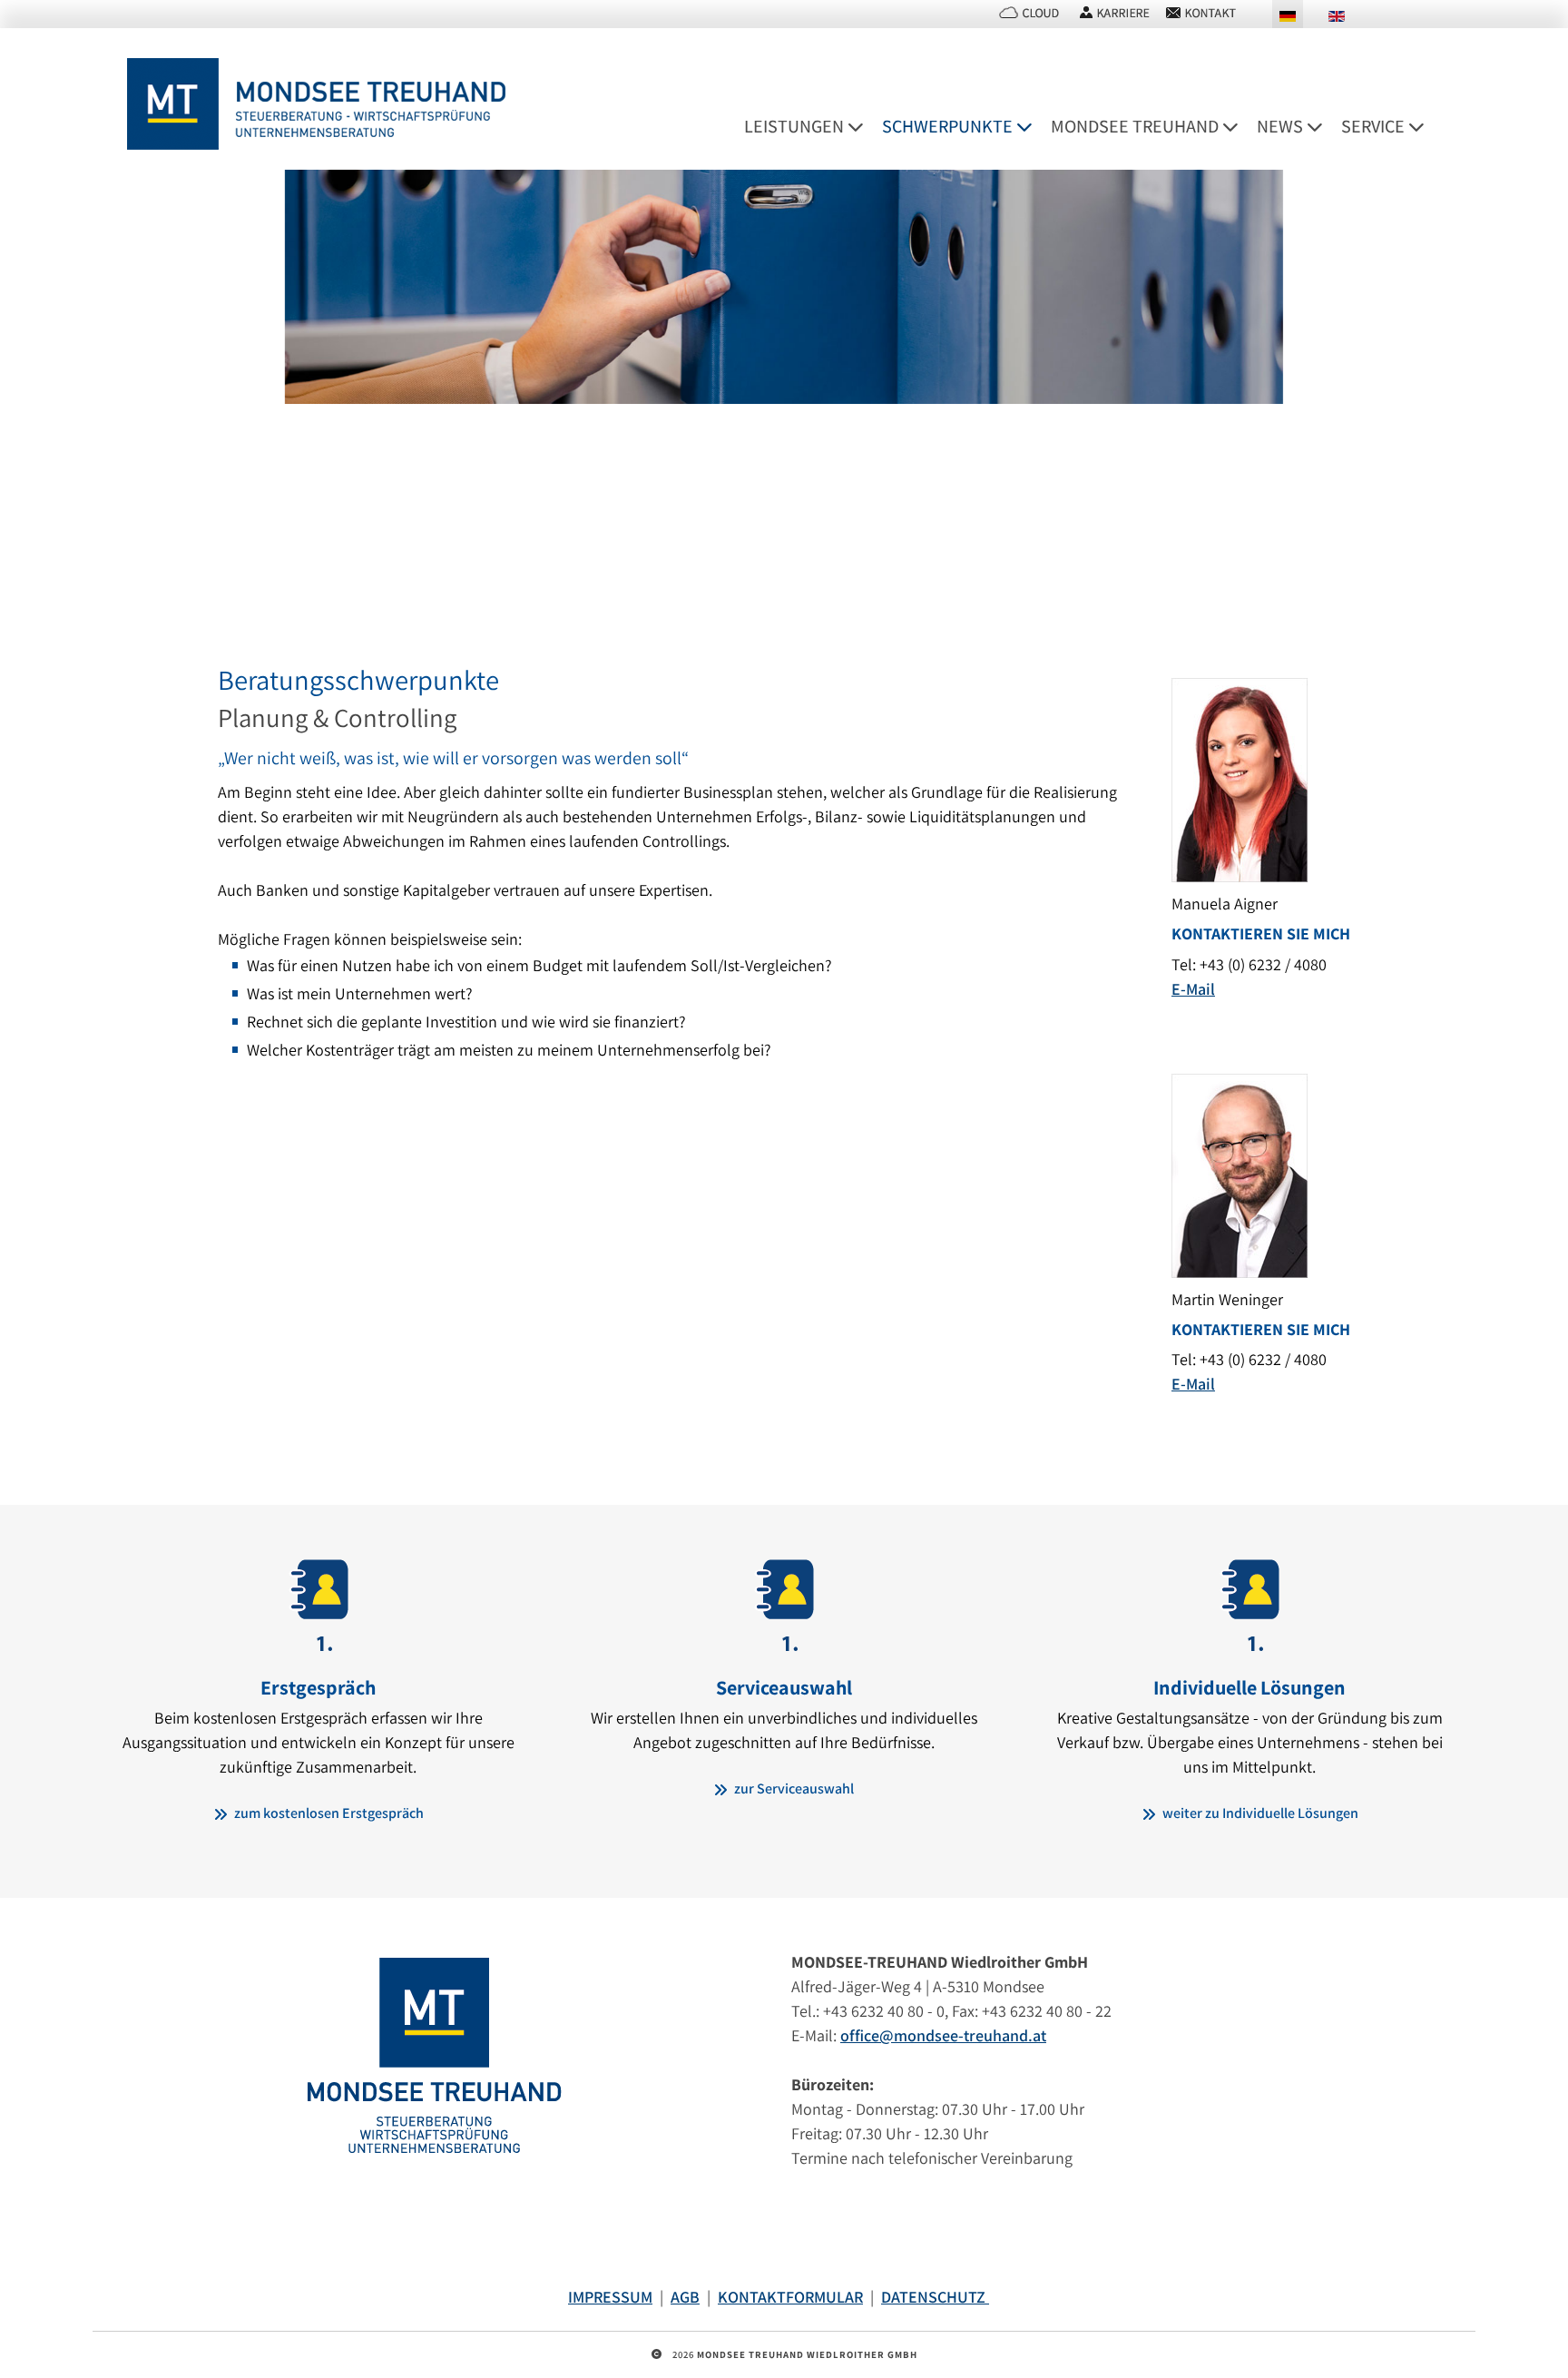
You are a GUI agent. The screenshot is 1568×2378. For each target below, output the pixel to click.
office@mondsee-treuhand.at (943, 2035)
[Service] (1423, 127)
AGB (685, 2297)
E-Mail (1193, 989)
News (1280, 126)
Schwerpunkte (947, 126)
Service (1373, 126)
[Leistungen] (862, 127)
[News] (1321, 127)
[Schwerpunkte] (1031, 127)
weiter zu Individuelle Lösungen (1259, 1813)
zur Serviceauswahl (793, 1788)
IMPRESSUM (610, 2297)
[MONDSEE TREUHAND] (1237, 127)
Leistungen (794, 126)
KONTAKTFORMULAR (790, 2297)
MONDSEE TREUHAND (1135, 126)
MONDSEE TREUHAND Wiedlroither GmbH (807, 2354)
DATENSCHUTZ (935, 2297)
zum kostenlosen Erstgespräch (328, 1813)
